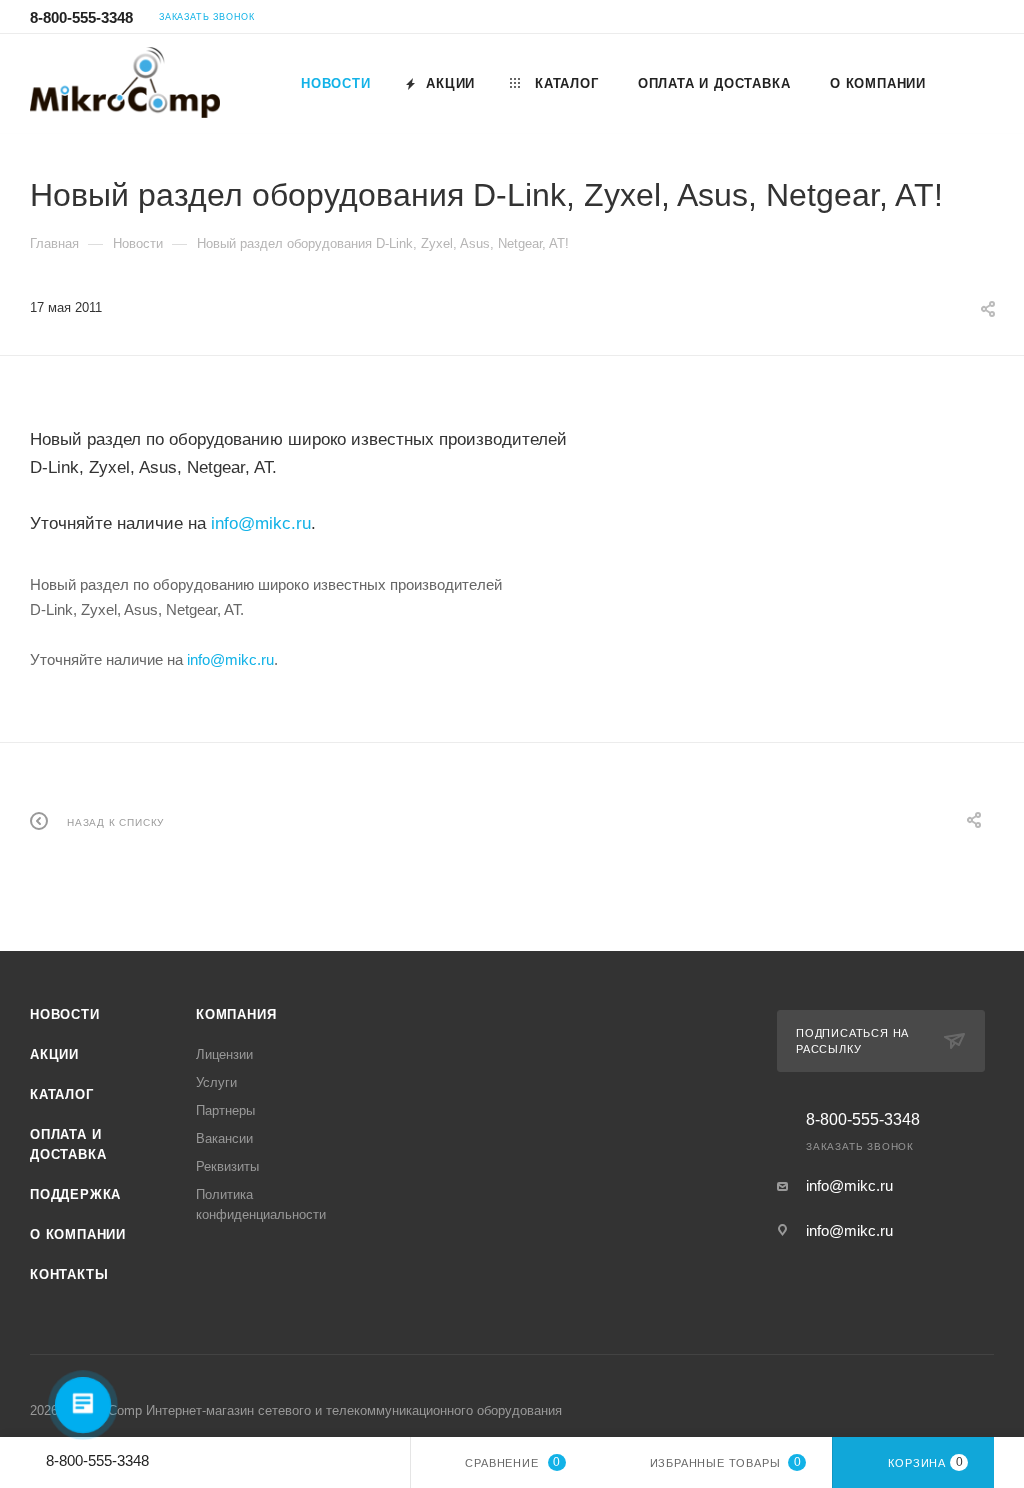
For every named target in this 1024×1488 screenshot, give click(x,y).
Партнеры (225, 1110)
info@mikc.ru (261, 523)
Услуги (216, 1082)
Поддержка (75, 1194)
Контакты (69, 1274)
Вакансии (224, 1138)
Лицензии (224, 1054)
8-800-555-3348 (81, 17)
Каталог (62, 1094)
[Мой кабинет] (985, 19)
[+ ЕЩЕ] (969, 83)
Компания (236, 1014)
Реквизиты (227, 1166)
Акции (54, 1054)
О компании (78, 1234)
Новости (65, 1014)
